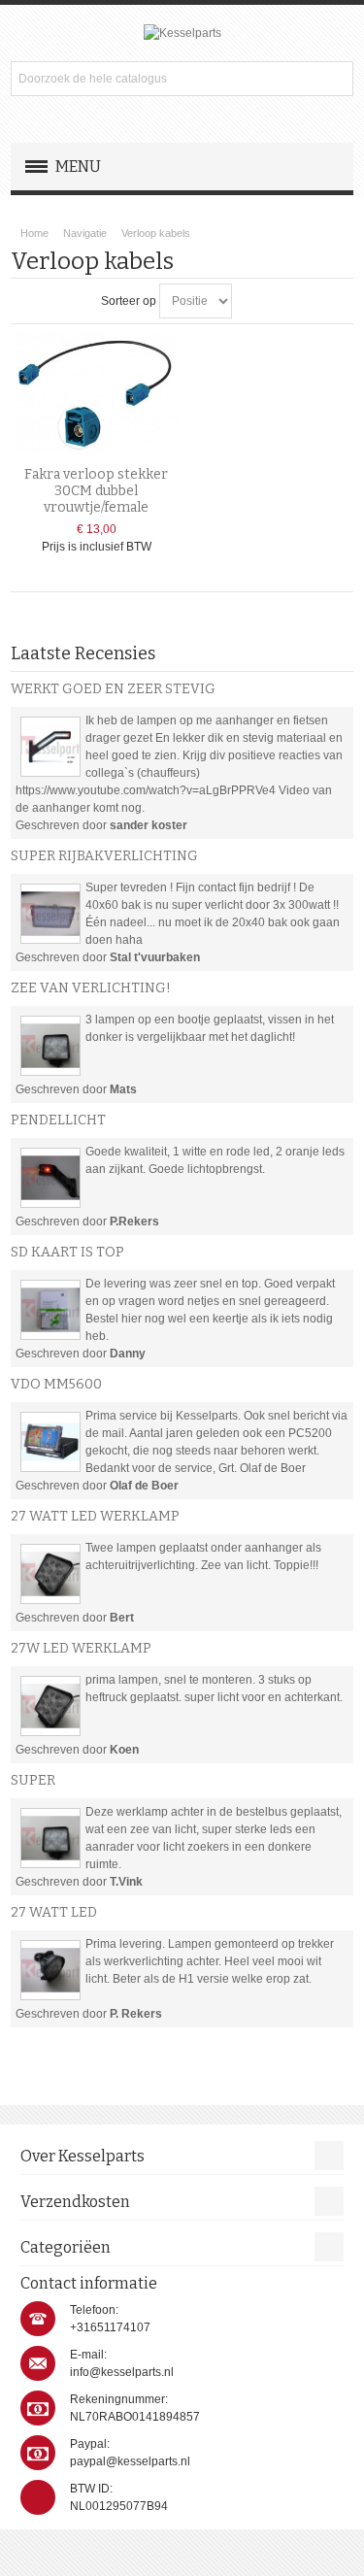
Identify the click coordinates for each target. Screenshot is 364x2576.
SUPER (33, 1780)
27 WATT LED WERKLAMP (95, 1516)
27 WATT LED (54, 1912)
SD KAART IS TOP (67, 1252)
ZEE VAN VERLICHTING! (91, 988)
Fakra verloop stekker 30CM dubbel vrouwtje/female (96, 491)
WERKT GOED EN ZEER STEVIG (113, 689)
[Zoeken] (336, 79)
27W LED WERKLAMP (81, 1648)
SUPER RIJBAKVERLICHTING (104, 856)
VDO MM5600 (56, 1384)
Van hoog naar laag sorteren (249, 301)
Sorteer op (129, 301)
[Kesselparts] (182, 33)
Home (34, 233)
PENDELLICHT (58, 1120)
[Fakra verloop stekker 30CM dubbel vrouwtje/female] (97, 391)
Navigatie (85, 233)
